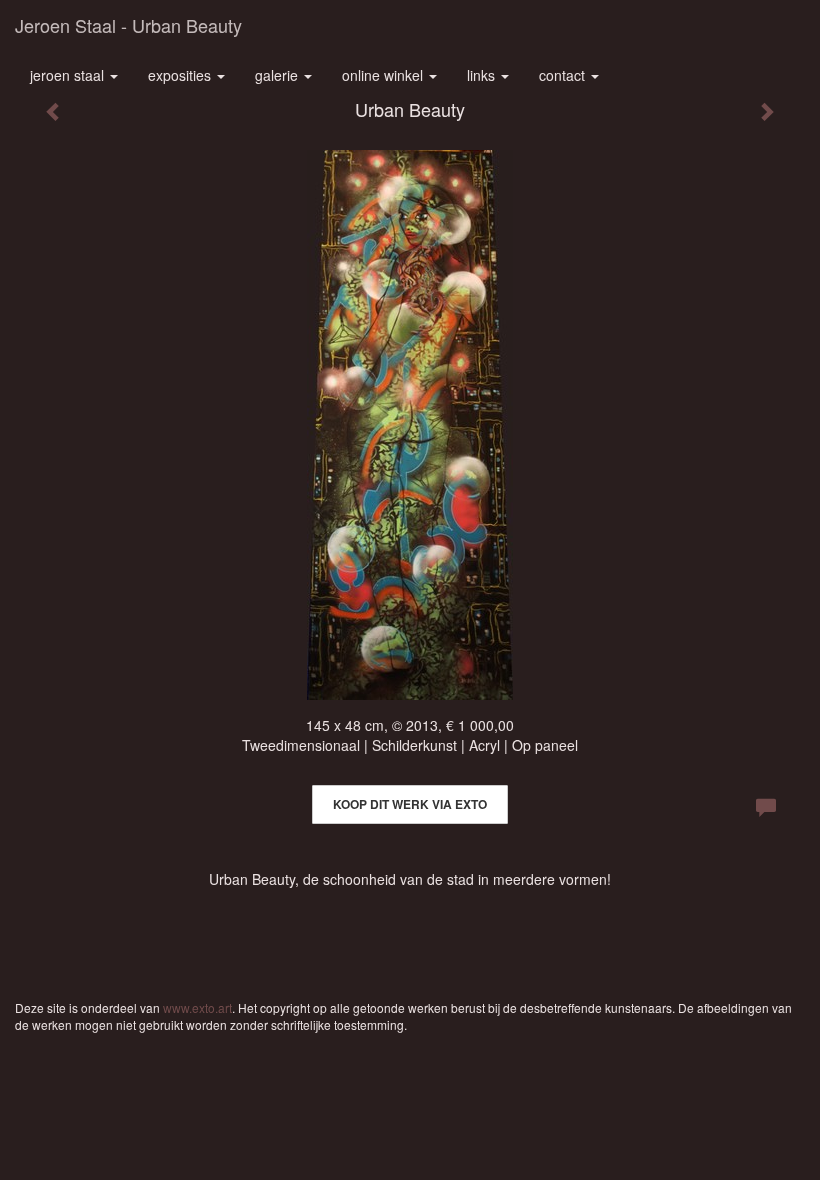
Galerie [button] (278, 75)
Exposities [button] (181, 75)
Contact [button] (564, 75)
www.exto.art (197, 1007)
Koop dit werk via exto (410, 804)
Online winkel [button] (384, 75)
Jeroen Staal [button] (69, 75)
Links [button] (483, 75)
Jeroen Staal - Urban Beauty (128, 25)
